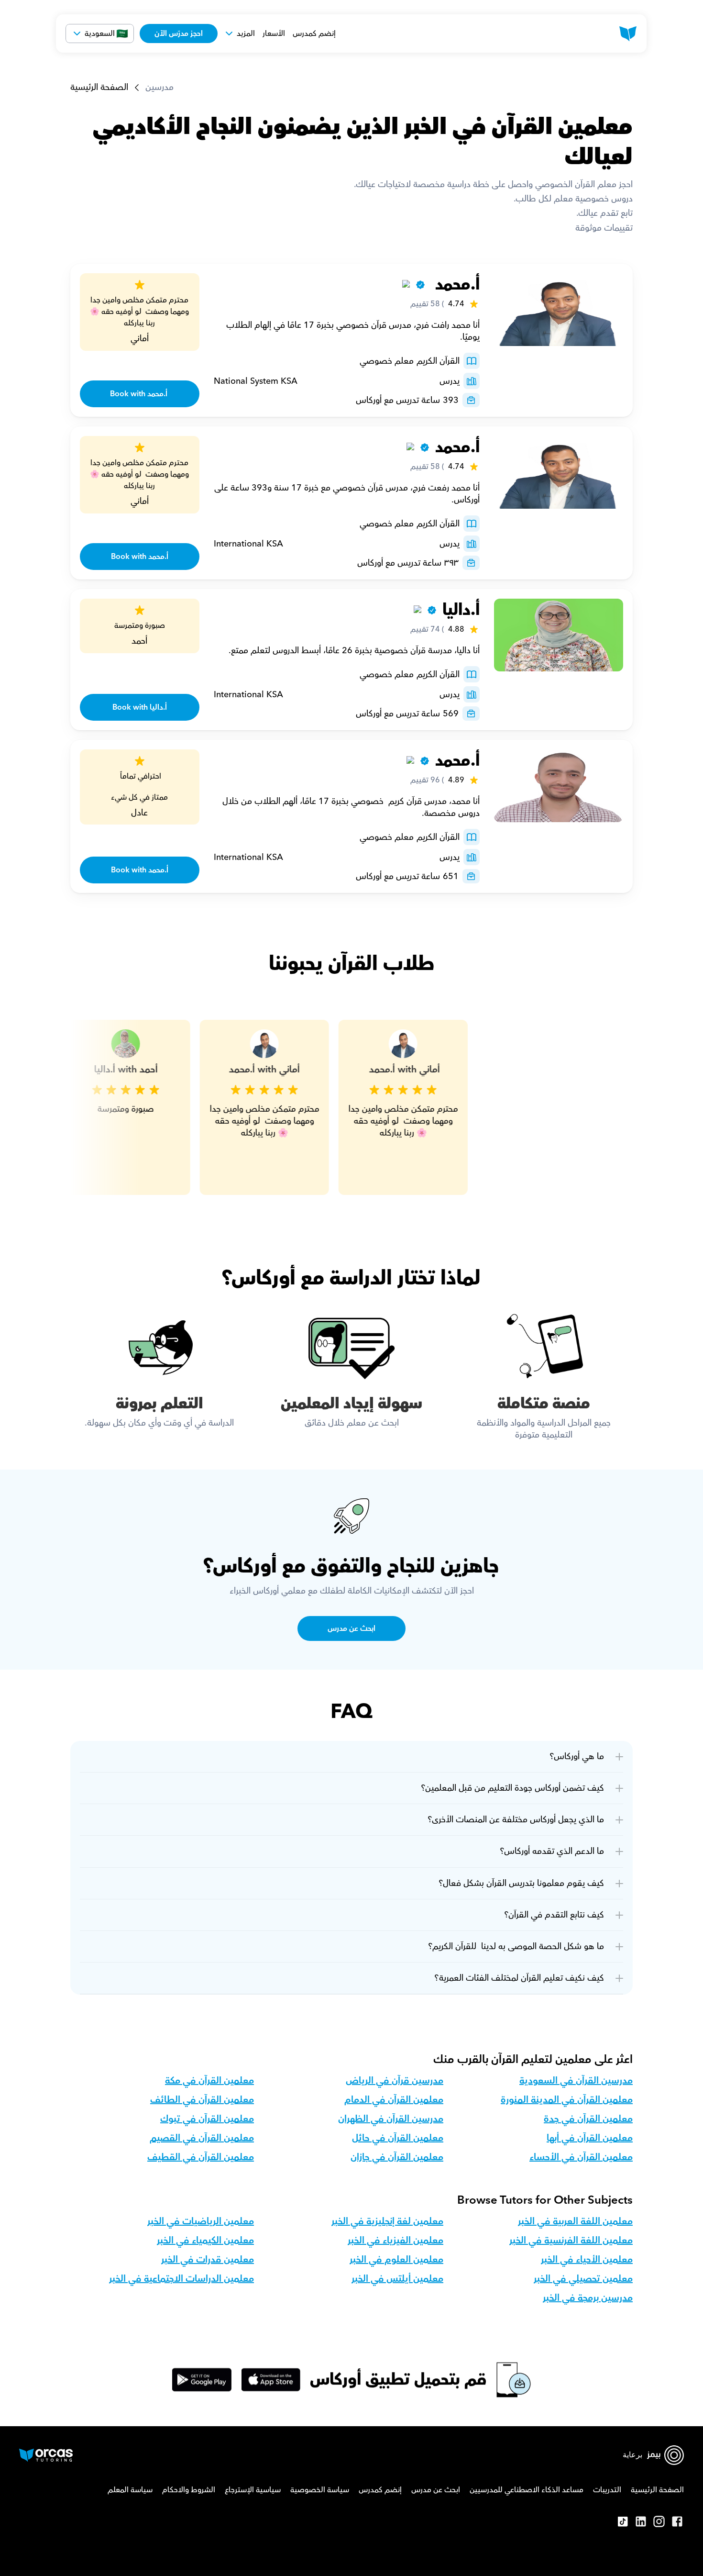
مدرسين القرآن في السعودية (576, 2081)
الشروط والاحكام (189, 2490)
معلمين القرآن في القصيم (202, 2138)
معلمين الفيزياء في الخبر (395, 2241)
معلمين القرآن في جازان (397, 2157)
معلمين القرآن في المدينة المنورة (567, 2100)
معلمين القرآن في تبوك (207, 2119)
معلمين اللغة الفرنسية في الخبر (571, 2241)
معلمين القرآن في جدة (588, 2119)
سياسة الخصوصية (320, 2490)
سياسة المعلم (130, 2490)
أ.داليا (461, 610)
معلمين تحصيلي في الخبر (583, 2279)
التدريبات (607, 2490)
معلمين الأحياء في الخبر (587, 2260)
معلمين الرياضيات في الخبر (201, 2221)
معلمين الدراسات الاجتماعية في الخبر (181, 2279)
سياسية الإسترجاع (253, 2490)
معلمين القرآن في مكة (209, 2081)
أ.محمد (455, 284)
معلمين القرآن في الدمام (394, 2100)
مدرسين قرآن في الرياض (395, 2081)
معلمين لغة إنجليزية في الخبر (387, 2221)
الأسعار (274, 33)
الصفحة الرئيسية (99, 87)
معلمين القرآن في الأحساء (581, 2157)
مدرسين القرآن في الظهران (391, 2119)
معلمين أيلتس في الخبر (397, 2279)
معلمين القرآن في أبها (590, 2138)
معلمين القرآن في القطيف (201, 2157)
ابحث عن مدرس (436, 2490)
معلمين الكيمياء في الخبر (205, 2241)
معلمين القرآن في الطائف (202, 2100)
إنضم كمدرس (314, 33)
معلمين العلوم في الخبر (396, 2260)
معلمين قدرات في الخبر (208, 2260)
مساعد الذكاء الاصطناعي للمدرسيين (527, 2490)
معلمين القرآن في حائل (398, 2138)
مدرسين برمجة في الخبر (588, 2298)
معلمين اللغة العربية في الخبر (575, 2221)
